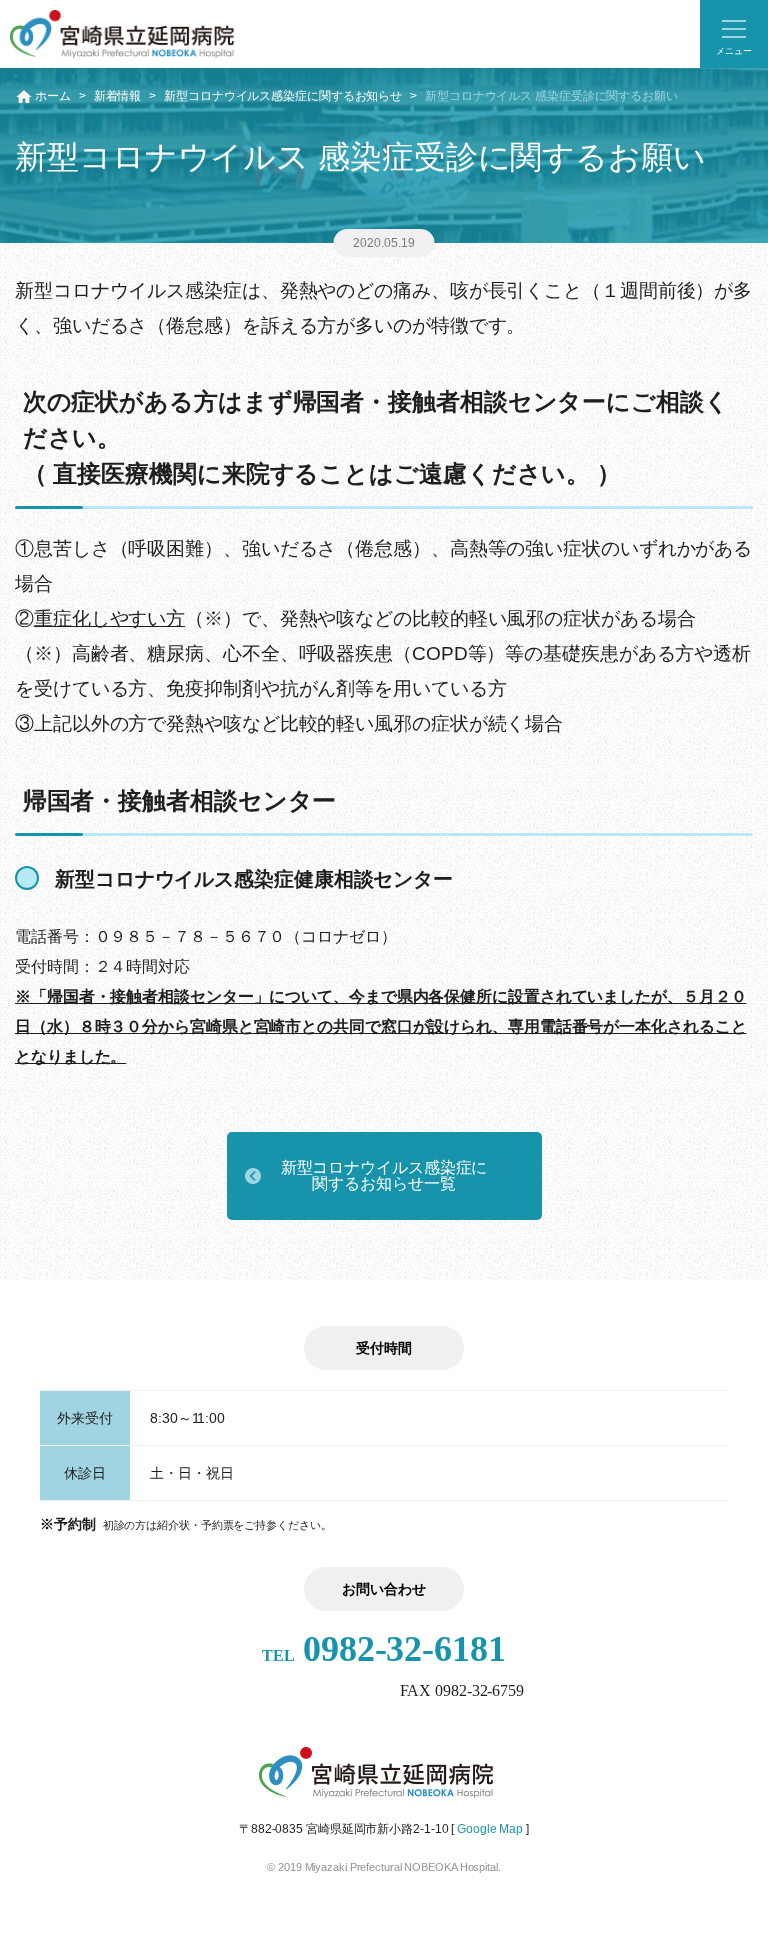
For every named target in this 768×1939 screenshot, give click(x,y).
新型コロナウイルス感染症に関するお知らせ (283, 96)
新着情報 (118, 96)
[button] (734, 34)
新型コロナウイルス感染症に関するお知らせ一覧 (384, 1175)
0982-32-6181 (384, 1649)
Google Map (490, 1829)
